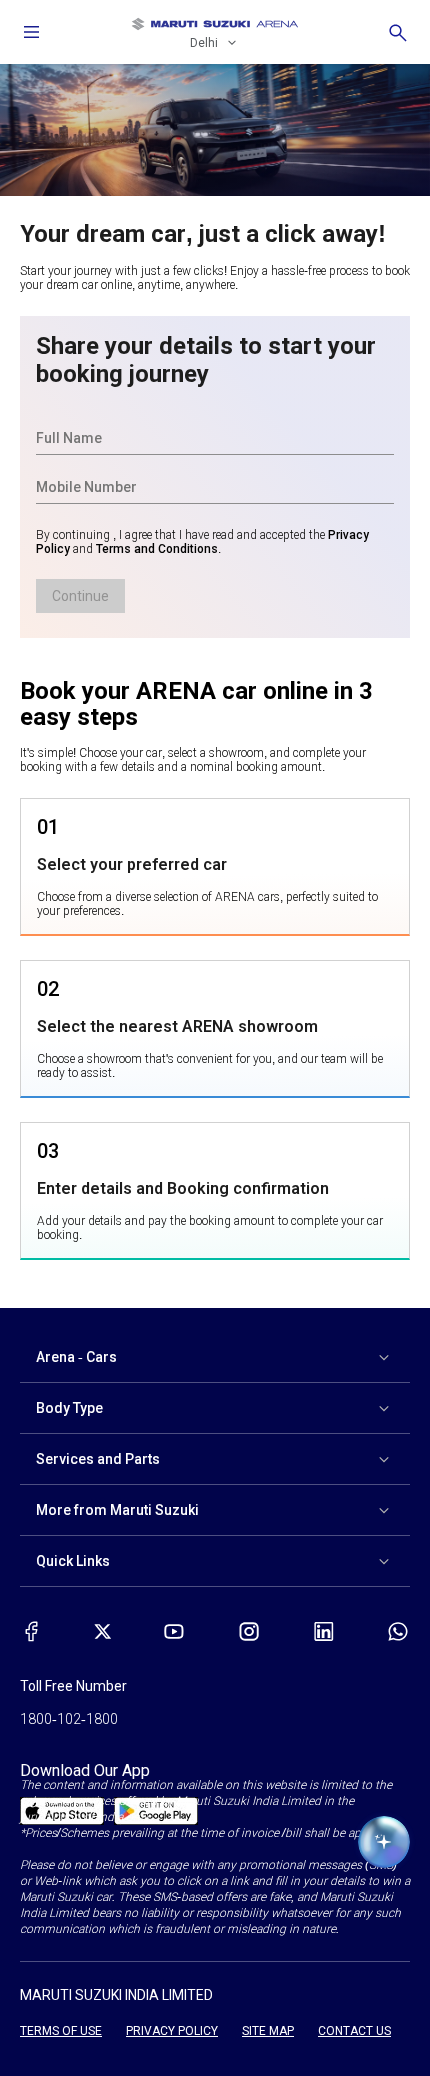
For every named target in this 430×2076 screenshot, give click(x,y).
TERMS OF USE (61, 2031)
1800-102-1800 (69, 1719)
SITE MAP (268, 2031)
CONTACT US (354, 2031)
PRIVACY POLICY (172, 2031)
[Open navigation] (32, 32)
